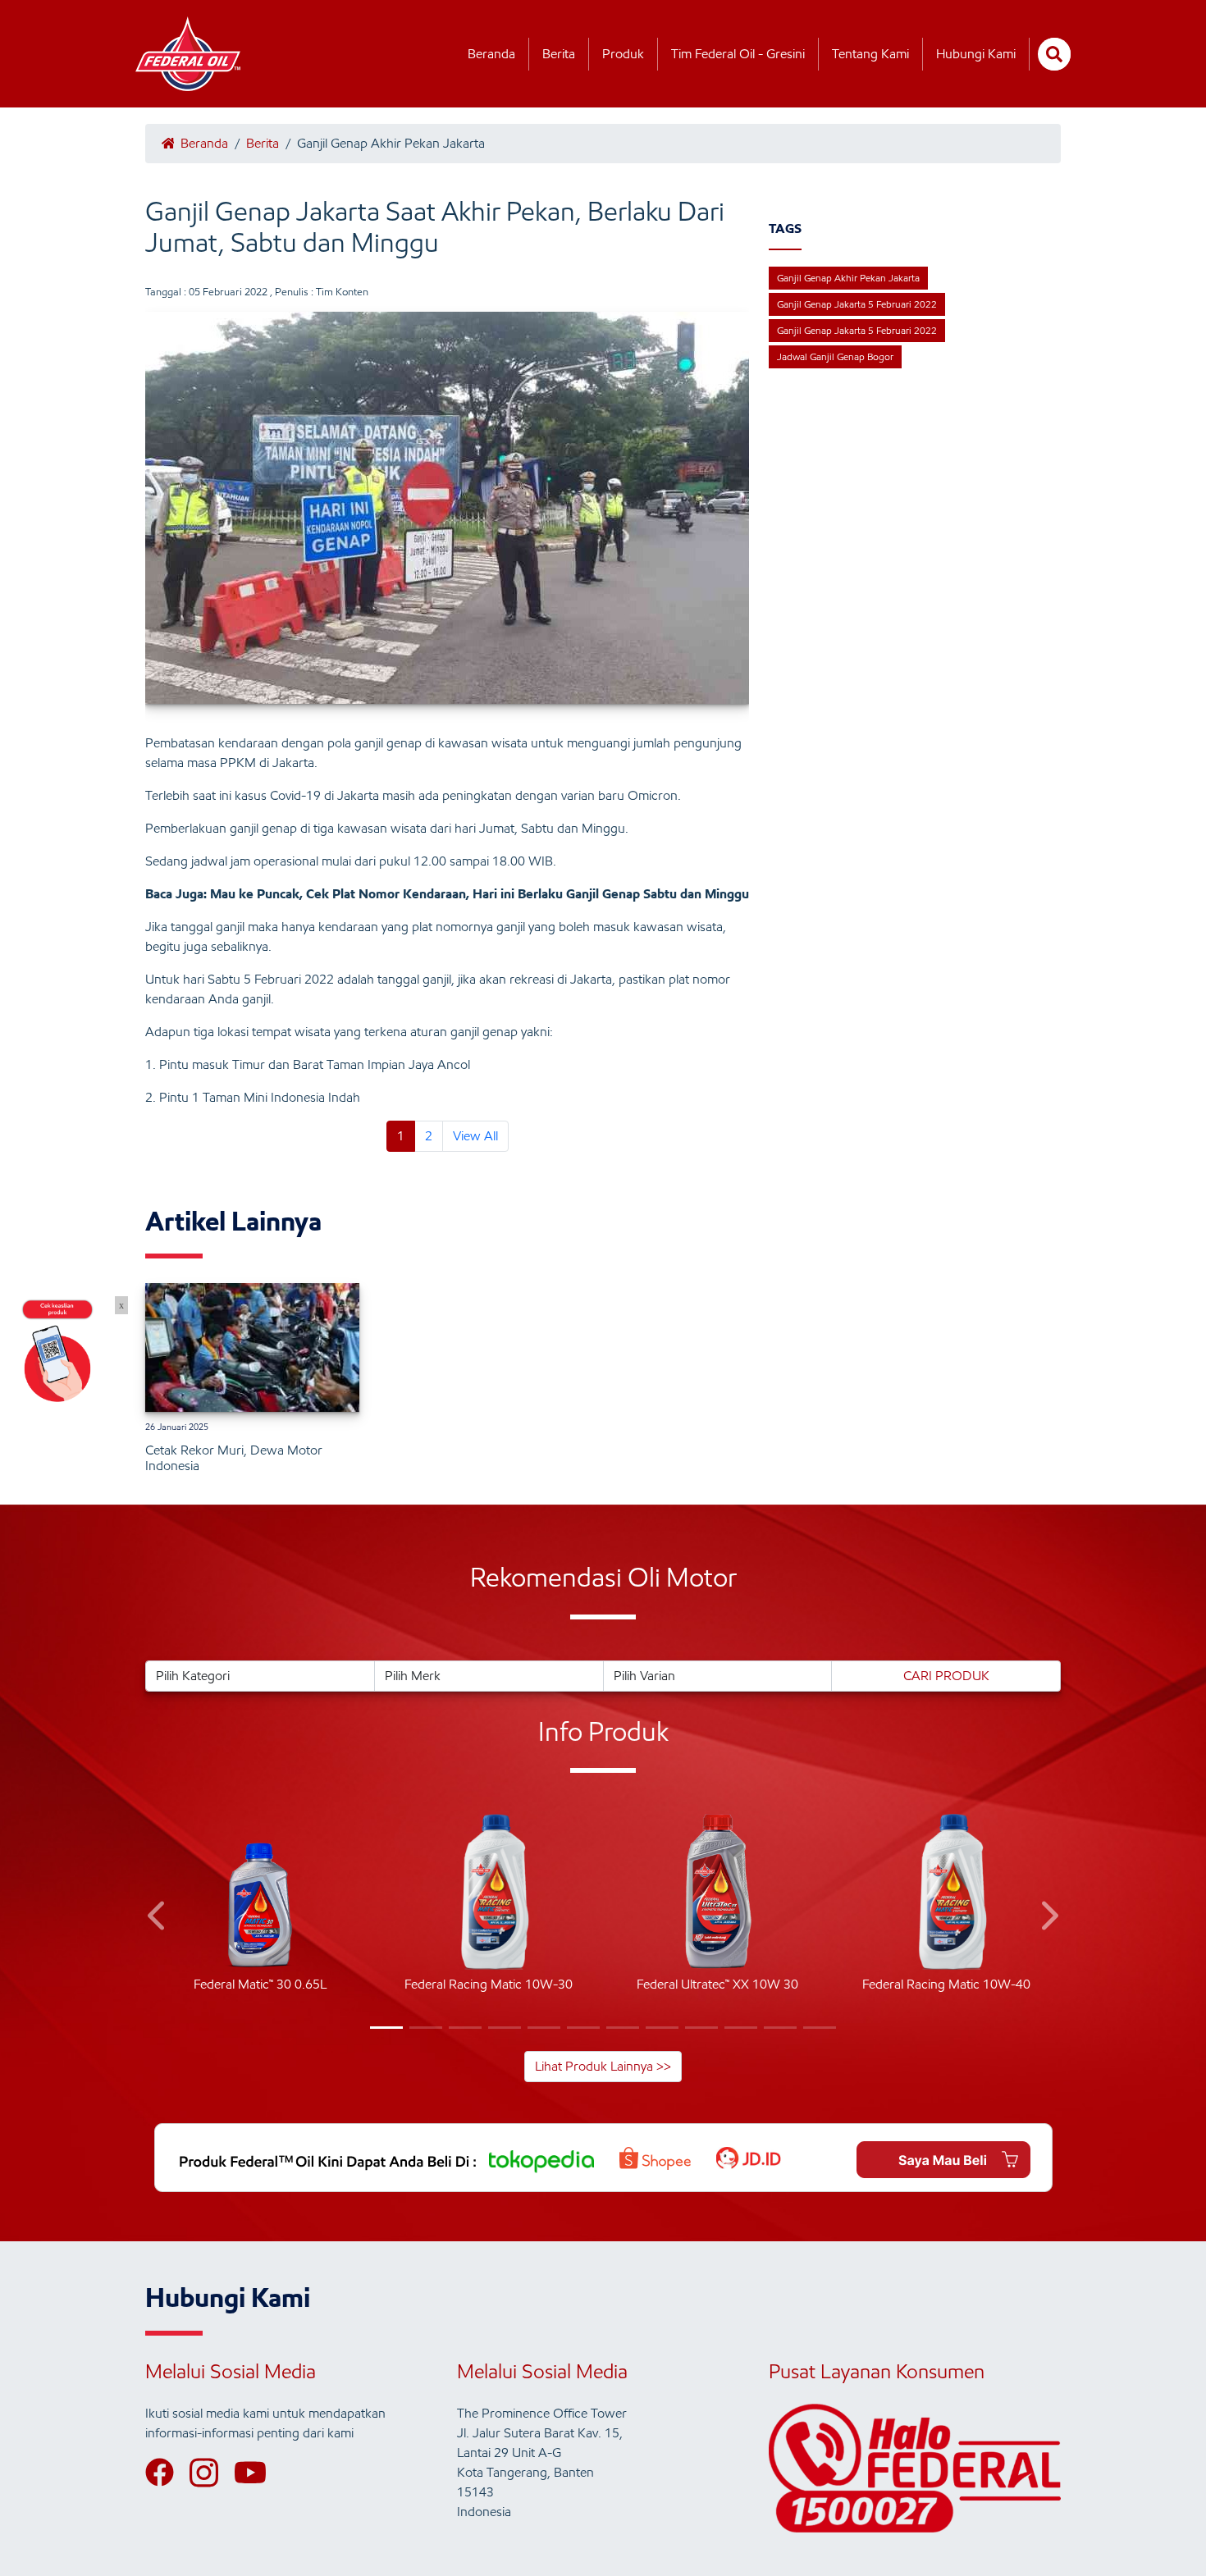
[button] (158, 1918)
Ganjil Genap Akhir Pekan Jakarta (848, 278)
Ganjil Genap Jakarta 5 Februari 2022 (857, 304)
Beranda (491, 54)
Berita (559, 54)
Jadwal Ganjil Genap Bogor (835, 356)
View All (475, 1136)
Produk (623, 54)
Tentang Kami (870, 54)
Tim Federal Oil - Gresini (738, 54)
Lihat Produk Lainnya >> (603, 2066)
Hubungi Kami (976, 54)
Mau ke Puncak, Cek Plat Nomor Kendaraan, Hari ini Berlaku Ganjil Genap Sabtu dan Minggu (480, 894)
